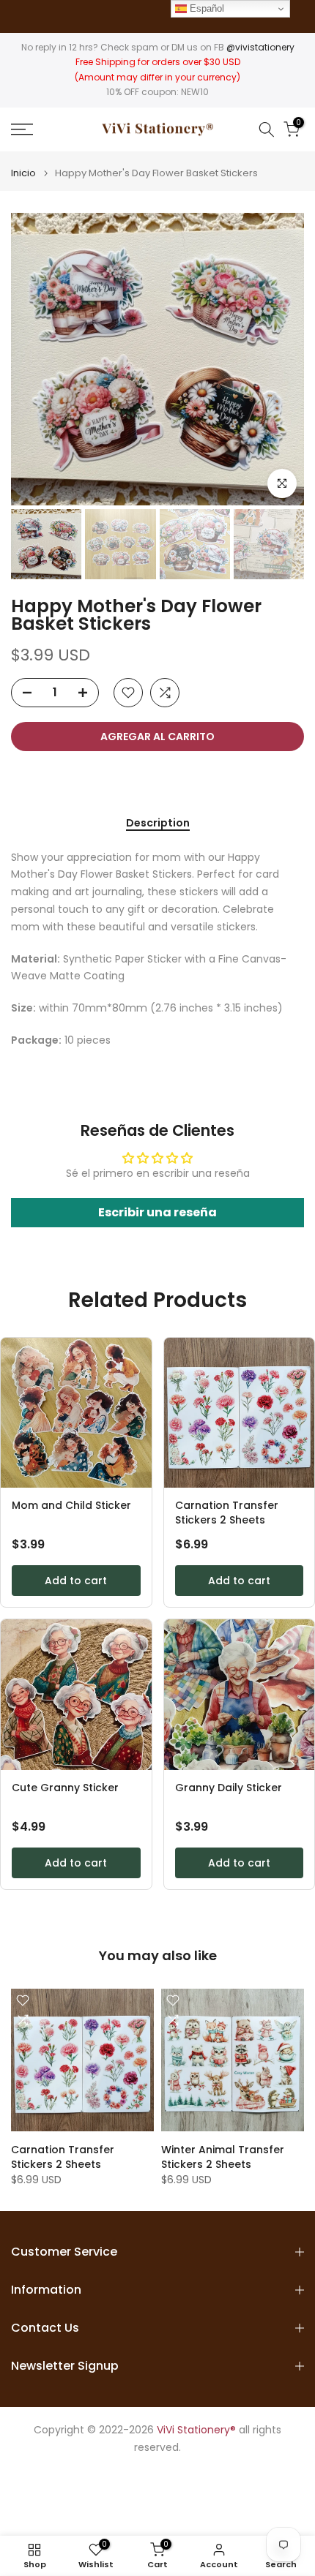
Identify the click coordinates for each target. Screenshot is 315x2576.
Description (158, 824)
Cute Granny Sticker (65, 1788)
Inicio (23, 173)
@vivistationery (260, 47)
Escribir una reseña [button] (157, 1212)
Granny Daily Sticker (229, 1788)
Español (205, 8)
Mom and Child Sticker (71, 1506)
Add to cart (76, 1581)
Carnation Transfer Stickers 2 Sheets (227, 1513)
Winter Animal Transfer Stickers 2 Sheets (223, 2157)
